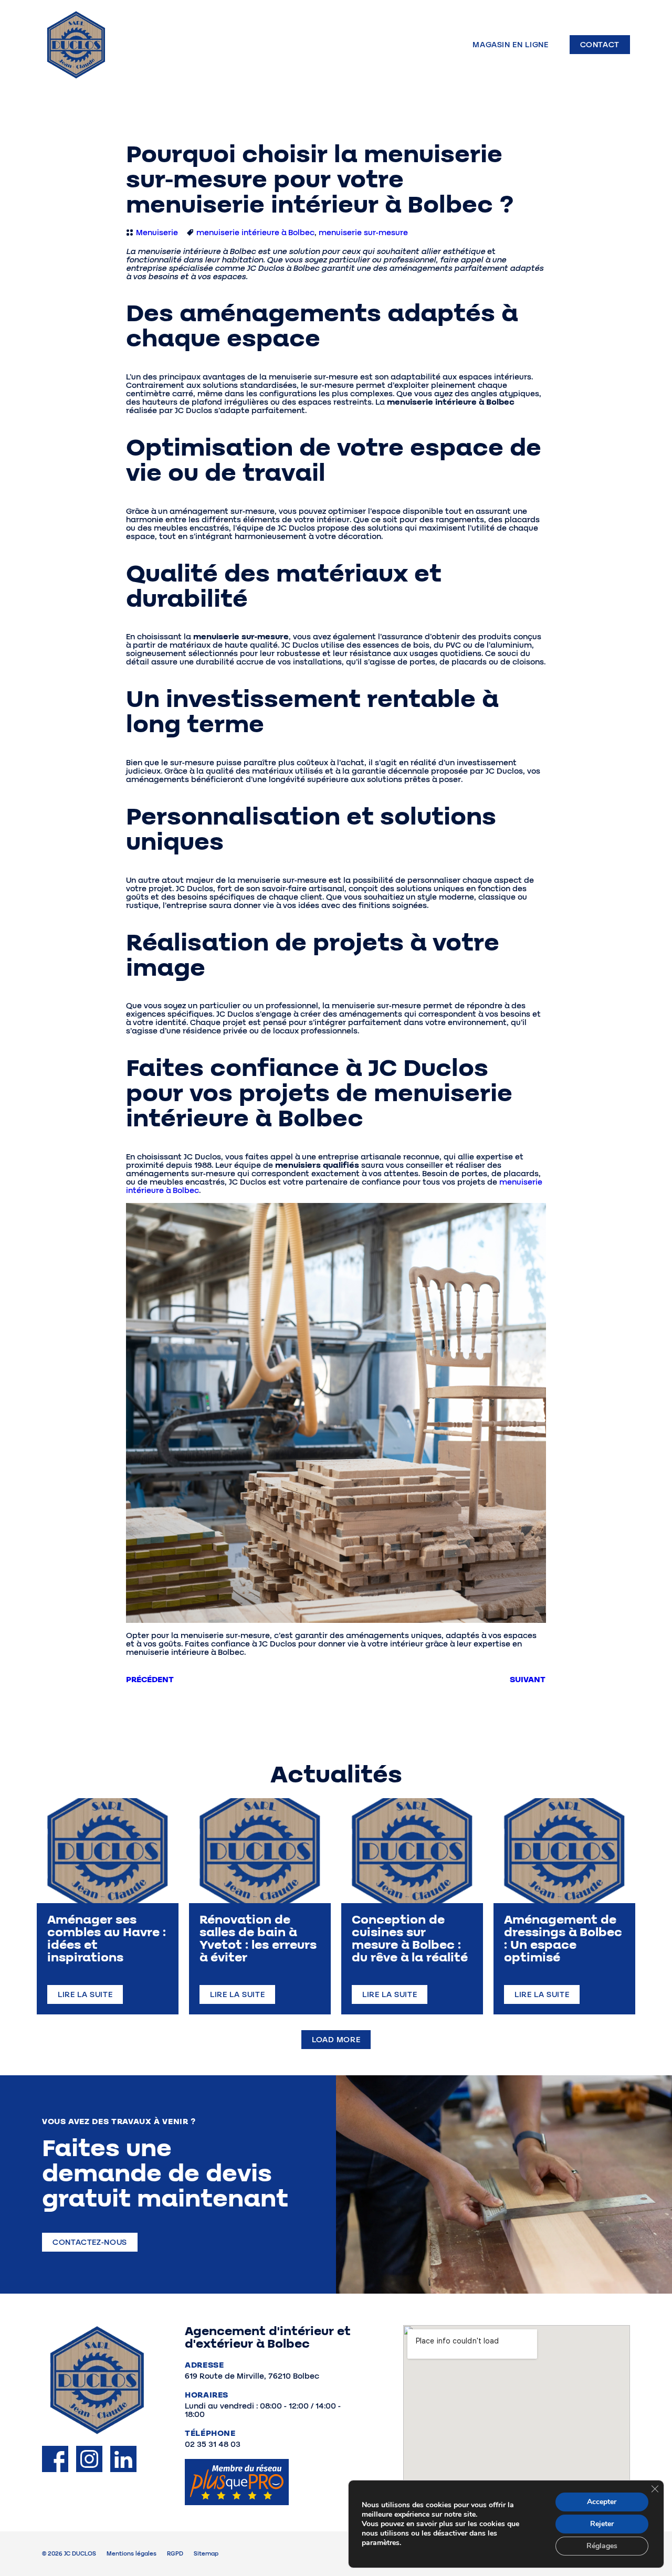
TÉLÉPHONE (210, 2433)
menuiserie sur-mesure (363, 233)
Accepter (602, 2502)
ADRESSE (204, 2365)
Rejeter (602, 2524)
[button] (336, 2040)
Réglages (602, 2546)
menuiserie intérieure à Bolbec (255, 233)
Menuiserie (157, 233)
